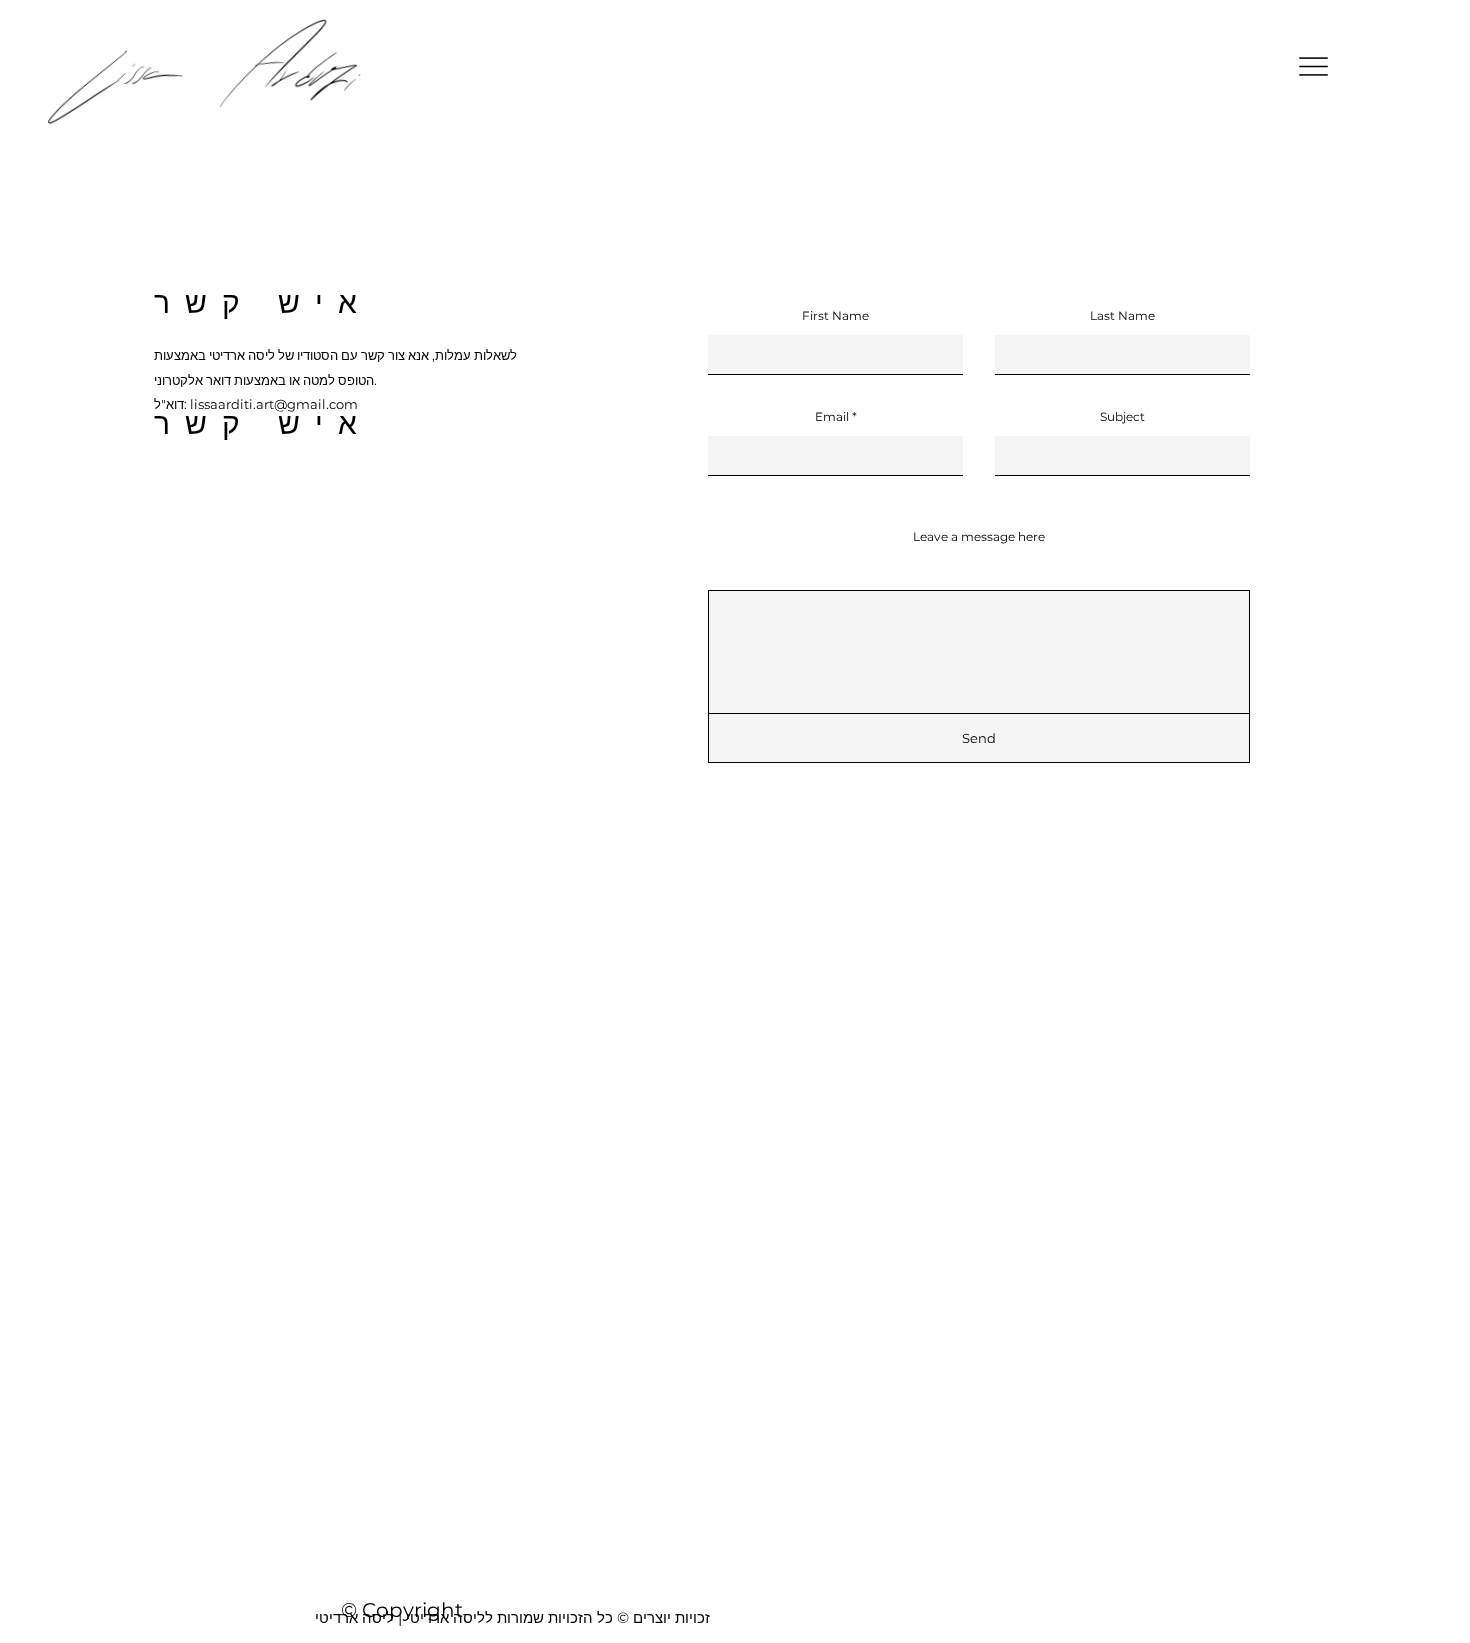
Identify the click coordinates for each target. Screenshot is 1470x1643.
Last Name (1122, 316)
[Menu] (1313, 66)
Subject (1122, 417)
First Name (835, 316)
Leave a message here (979, 537)
